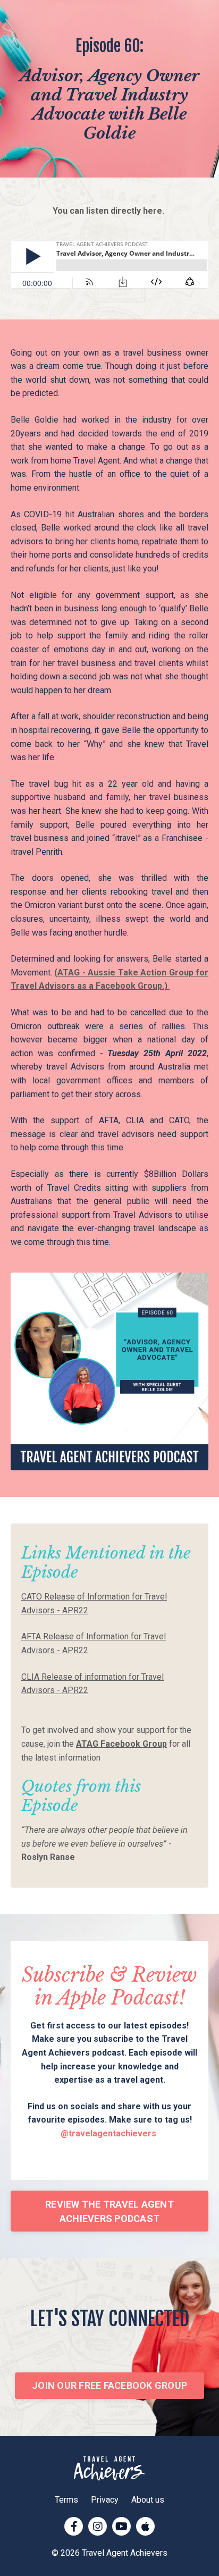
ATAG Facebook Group (121, 1744)
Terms (66, 2500)
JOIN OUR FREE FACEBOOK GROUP (109, 2385)
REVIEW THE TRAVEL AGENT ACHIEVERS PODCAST (109, 2211)
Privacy (105, 2500)
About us (148, 2500)
